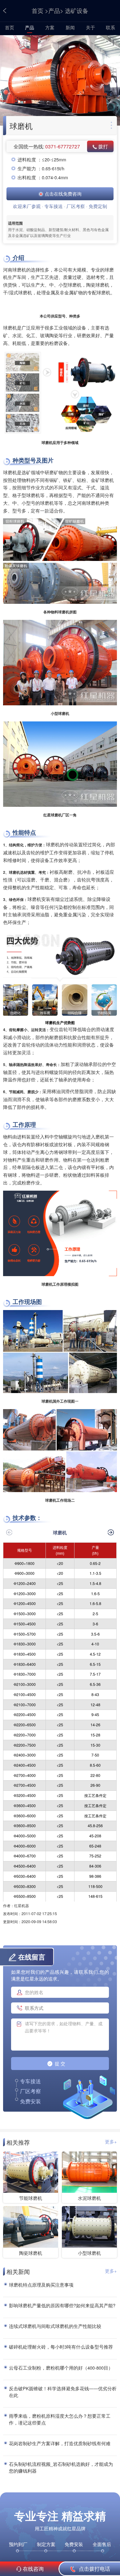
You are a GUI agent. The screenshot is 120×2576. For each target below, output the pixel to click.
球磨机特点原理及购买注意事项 (41, 2285)
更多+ (111, 2141)
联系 (110, 27)
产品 (54, 10)
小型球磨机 (89, 2253)
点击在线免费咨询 (62, 194)
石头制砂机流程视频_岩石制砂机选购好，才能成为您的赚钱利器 (61, 2467)
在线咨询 (33, 2569)
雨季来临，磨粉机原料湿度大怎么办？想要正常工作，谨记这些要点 (60, 2419)
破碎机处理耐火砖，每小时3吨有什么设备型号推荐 (61, 2347)
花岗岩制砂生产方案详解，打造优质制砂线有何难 (60, 2443)
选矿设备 (77, 10)
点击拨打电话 (94, 2569)
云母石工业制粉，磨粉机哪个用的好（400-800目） (61, 2368)
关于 (90, 27)
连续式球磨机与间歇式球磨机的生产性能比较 (55, 2326)
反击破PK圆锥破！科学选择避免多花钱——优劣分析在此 (63, 2392)
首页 (38, 10)
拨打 (102, 146)
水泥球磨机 (89, 2198)
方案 (50, 27)
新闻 (70, 27)
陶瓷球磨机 (31, 2253)
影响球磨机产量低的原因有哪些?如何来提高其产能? (62, 2305)
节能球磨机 (31, 2198)
